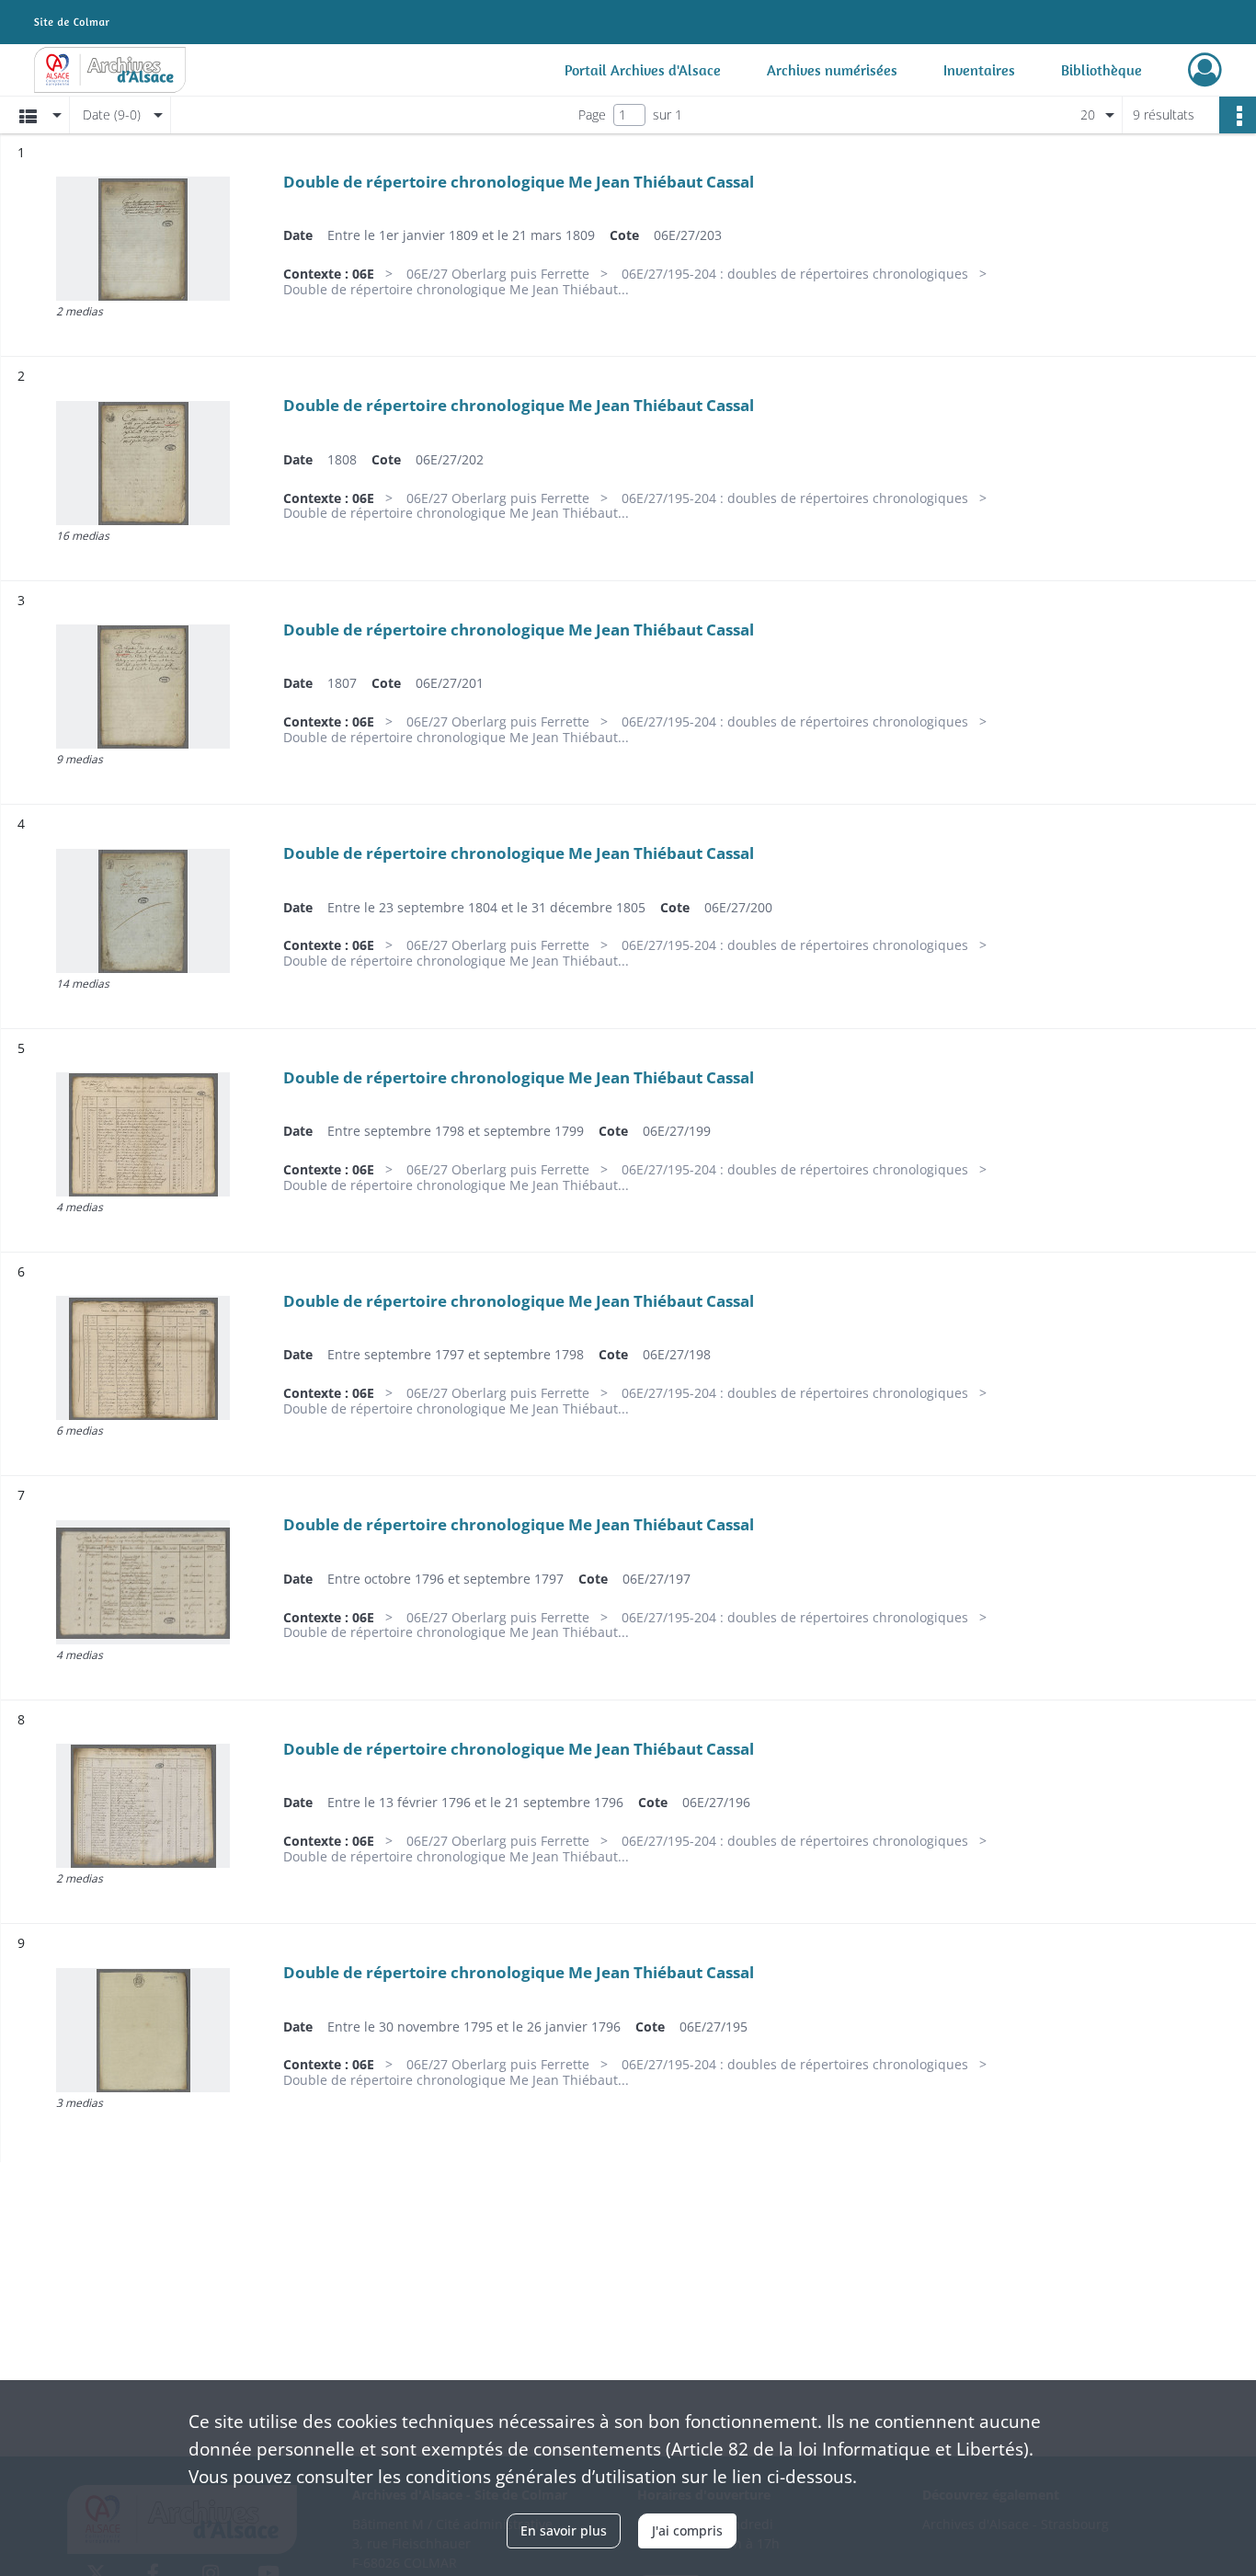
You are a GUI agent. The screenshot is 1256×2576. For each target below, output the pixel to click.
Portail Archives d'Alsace (643, 70)
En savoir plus (564, 2530)
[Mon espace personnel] (1205, 70)
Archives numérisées (832, 70)
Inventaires (979, 70)
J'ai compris (687, 2530)
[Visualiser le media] (143, 239)
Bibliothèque (1102, 70)
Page (592, 114)
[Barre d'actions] (1238, 115)
